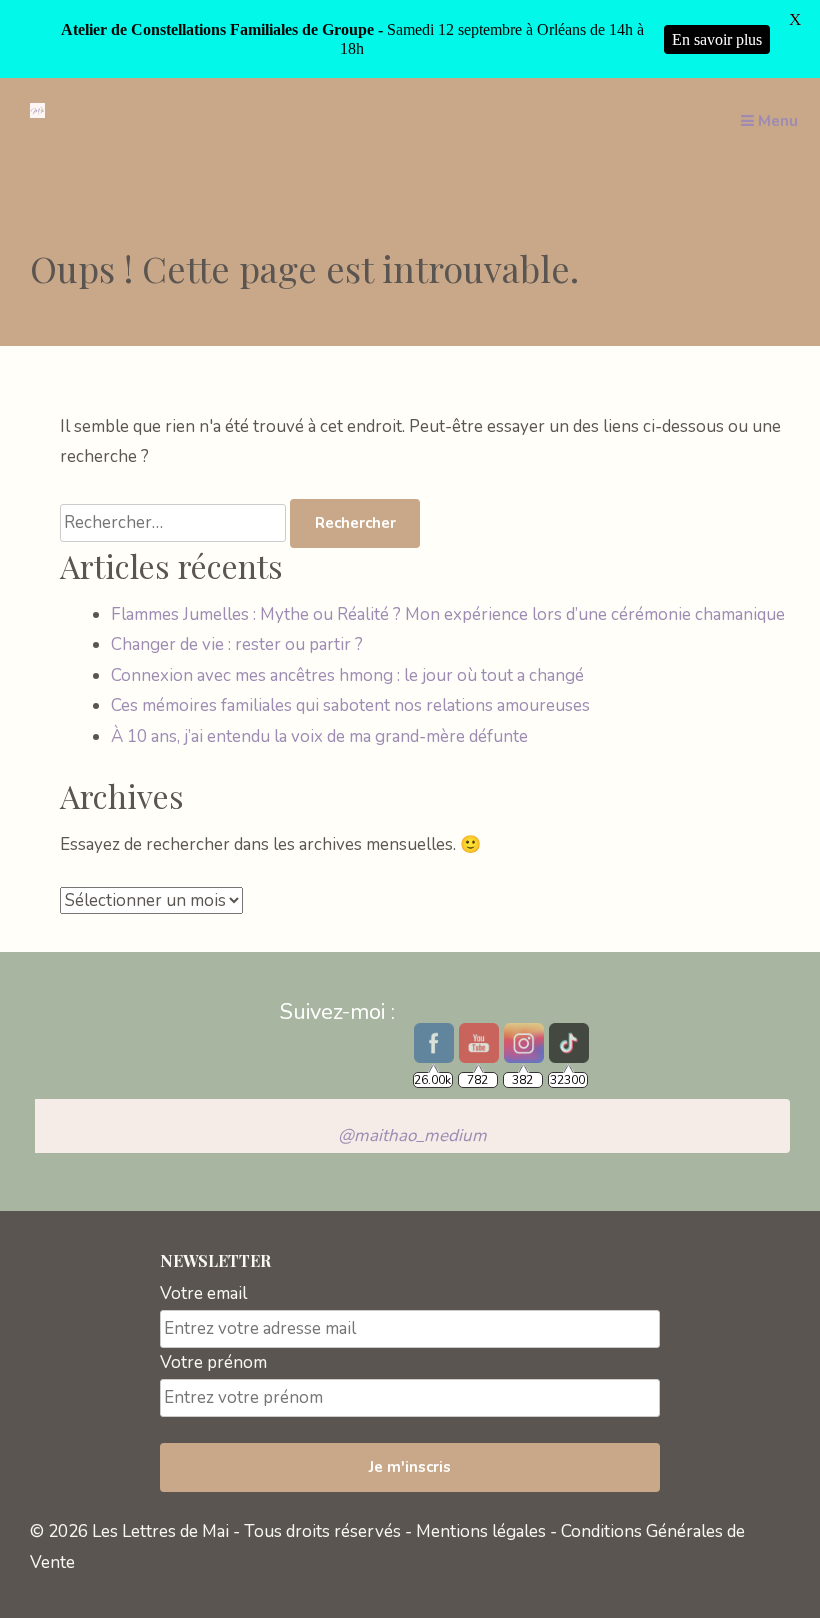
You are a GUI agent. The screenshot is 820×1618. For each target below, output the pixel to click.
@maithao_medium (412, 1135)
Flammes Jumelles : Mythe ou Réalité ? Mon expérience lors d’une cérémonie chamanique (448, 614)
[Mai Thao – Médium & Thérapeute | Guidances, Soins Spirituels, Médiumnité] (37, 112)
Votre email (203, 1293)
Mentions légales (481, 1531)
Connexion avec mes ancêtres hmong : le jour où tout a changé (347, 675)
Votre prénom (213, 1362)
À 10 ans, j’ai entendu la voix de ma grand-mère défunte (319, 736)
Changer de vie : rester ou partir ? (237, 644)
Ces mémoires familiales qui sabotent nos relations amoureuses (350, 705)
